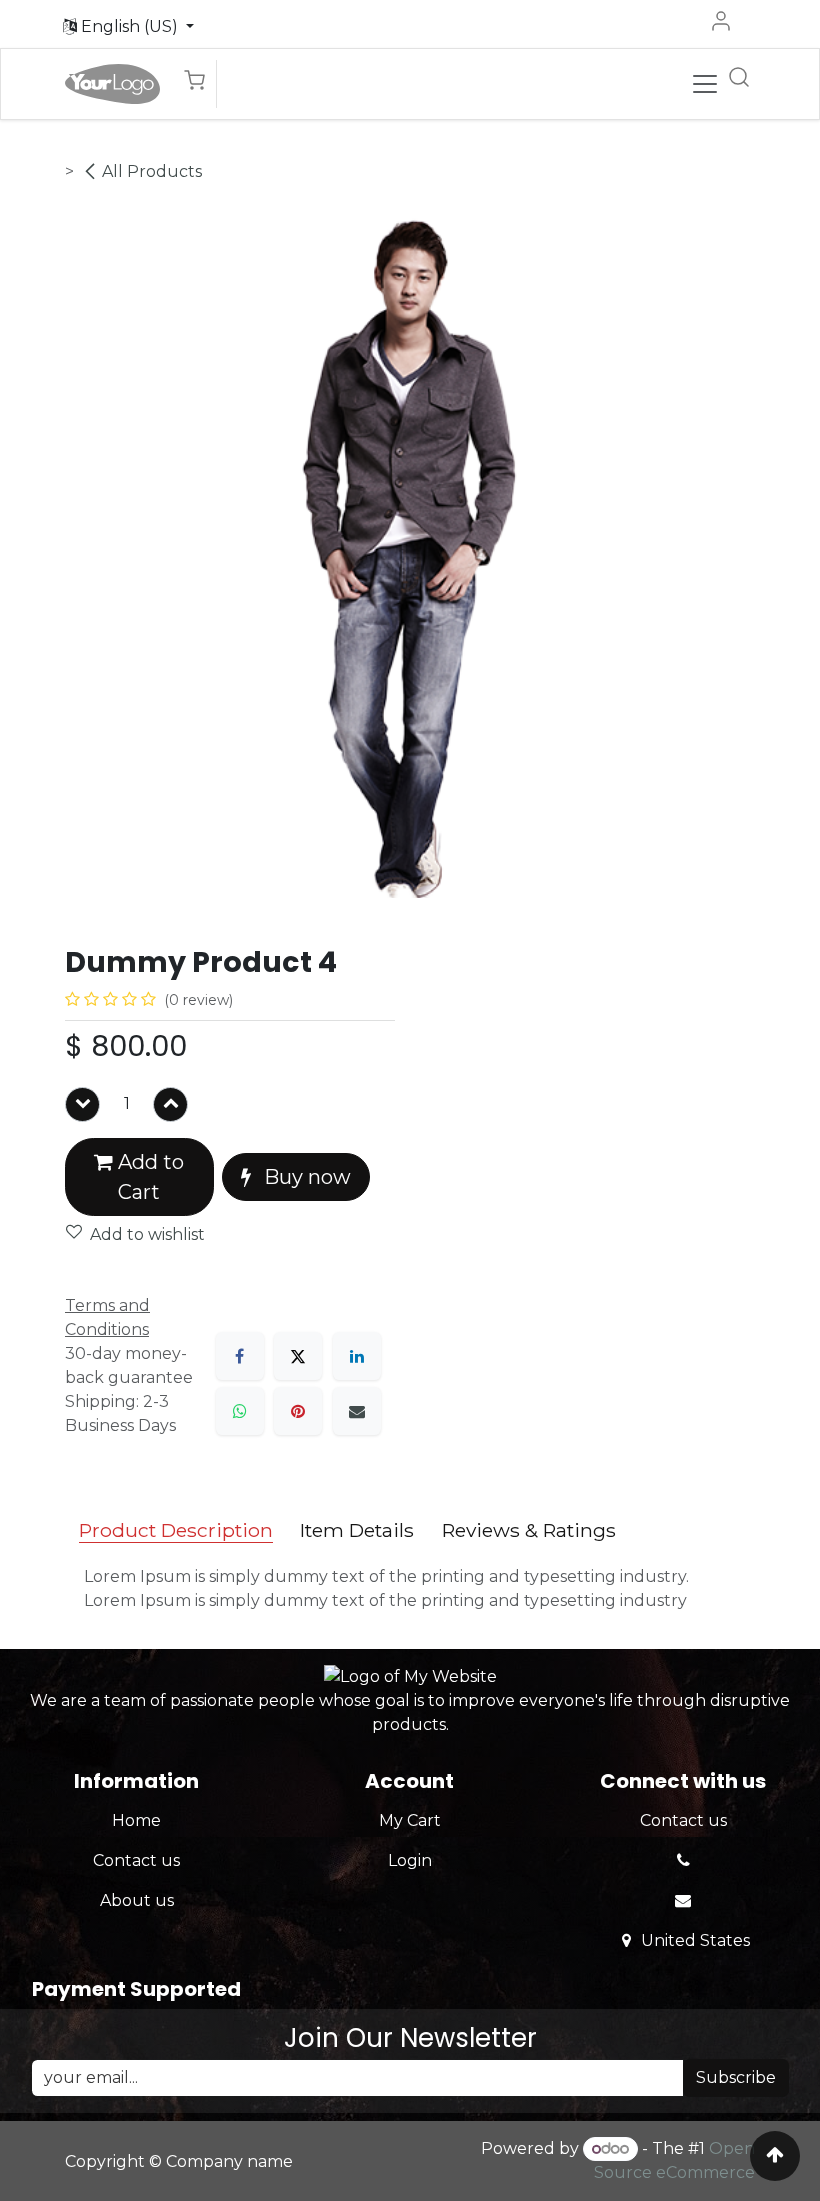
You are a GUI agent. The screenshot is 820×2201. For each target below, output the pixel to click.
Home (136, 1820)
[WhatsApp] (240, 1411)
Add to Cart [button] (148, 1177)
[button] (128, 27)
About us (137, 1900)
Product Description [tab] (176, 1530)
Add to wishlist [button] (147, 1234)
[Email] (357, 1411)
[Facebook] (240, 1356)
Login (410, 1860)
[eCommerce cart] (200, 84)
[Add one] (170, 1104)
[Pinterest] (298, 1411)
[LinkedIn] (357, 1356)
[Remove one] (82, 1104)
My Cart (410, 1820)
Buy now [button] (305, 1177)
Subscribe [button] (736, 2077)
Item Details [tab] (357, 1530)
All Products (152, 171)
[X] (298, 1356)
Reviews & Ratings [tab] (529, 1530)
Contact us (136, 1860)
